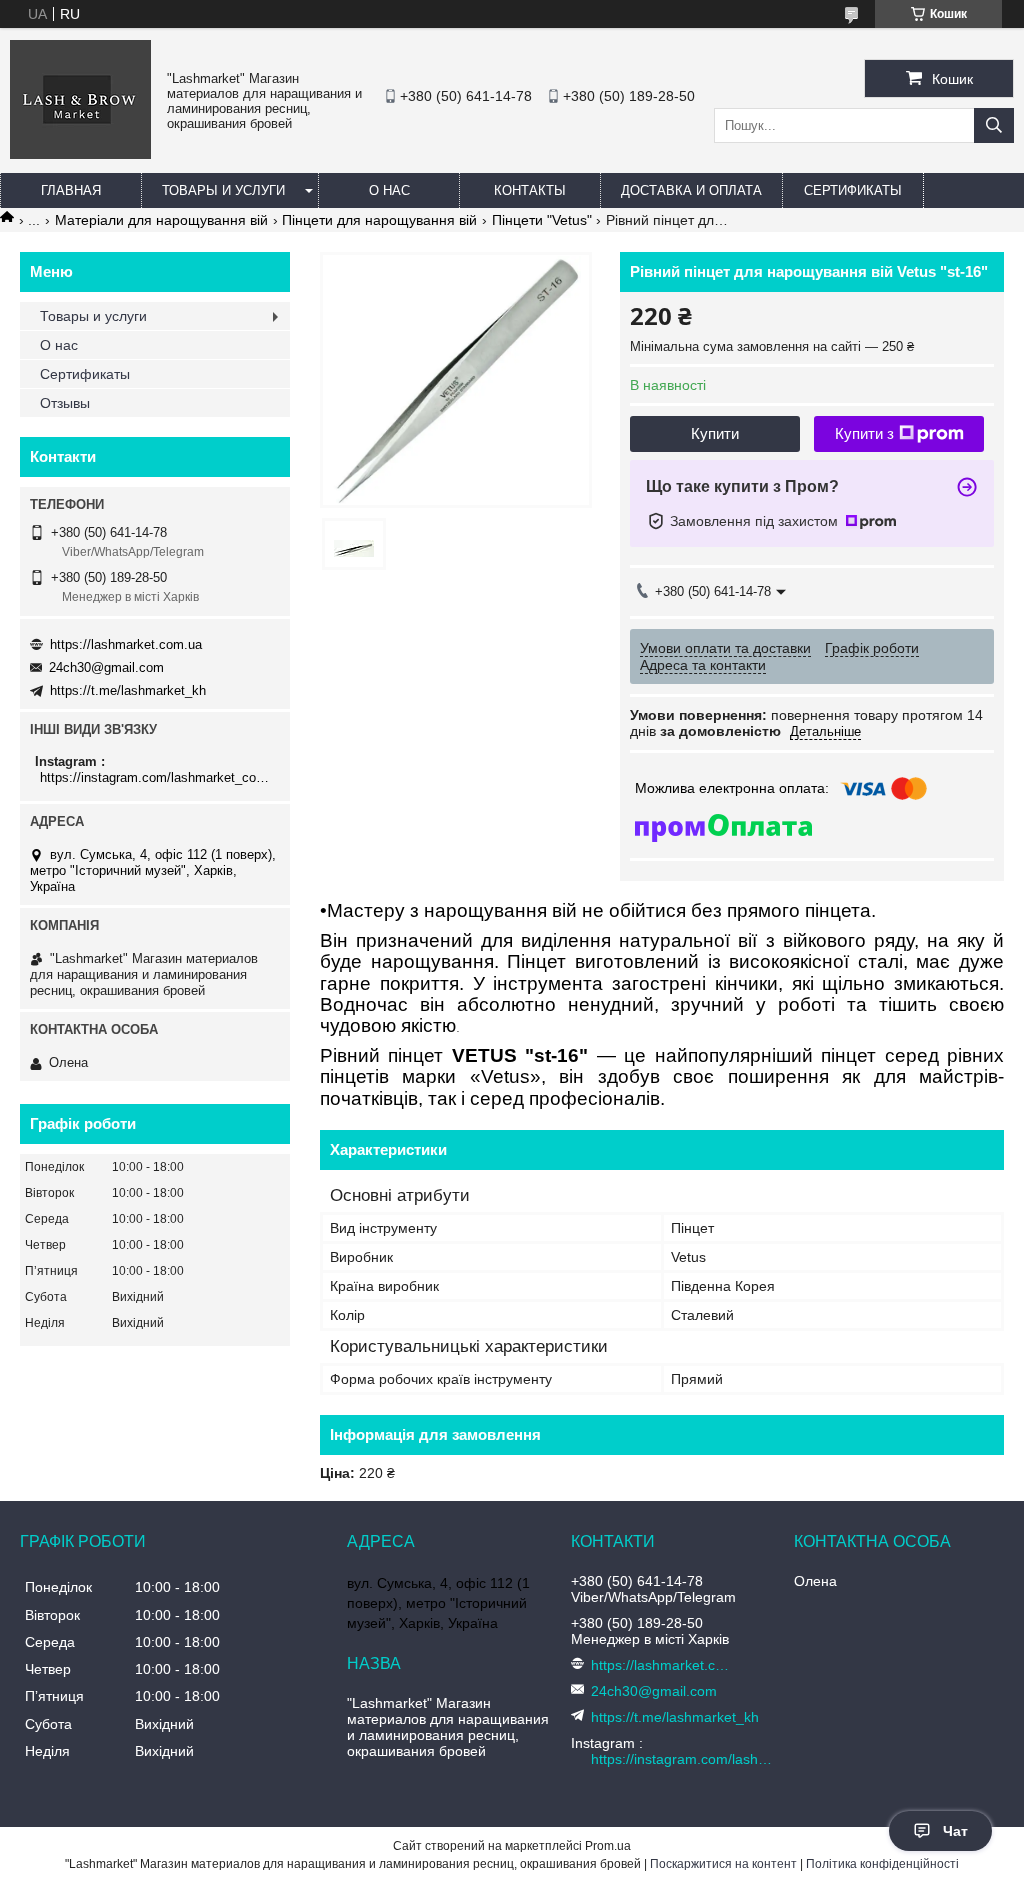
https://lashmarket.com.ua (126, 644)
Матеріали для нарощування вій (161, 220)
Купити (715, 433)
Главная (71, 190)
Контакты (530, 190)
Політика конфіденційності (882, 1864)
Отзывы (65, 403)
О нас (389, 190)
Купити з (864, 433)
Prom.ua (608, 1846)
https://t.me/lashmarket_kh (128, 690)
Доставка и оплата (691, 190)
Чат (955, 1831)
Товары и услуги (223, 190)
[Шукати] (994, 125)
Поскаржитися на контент (723, 1864)
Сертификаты (853, 190)
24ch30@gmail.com (106, 667)
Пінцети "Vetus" (542, 220)
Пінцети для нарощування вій (379, 220)
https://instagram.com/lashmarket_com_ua (157, 777)
